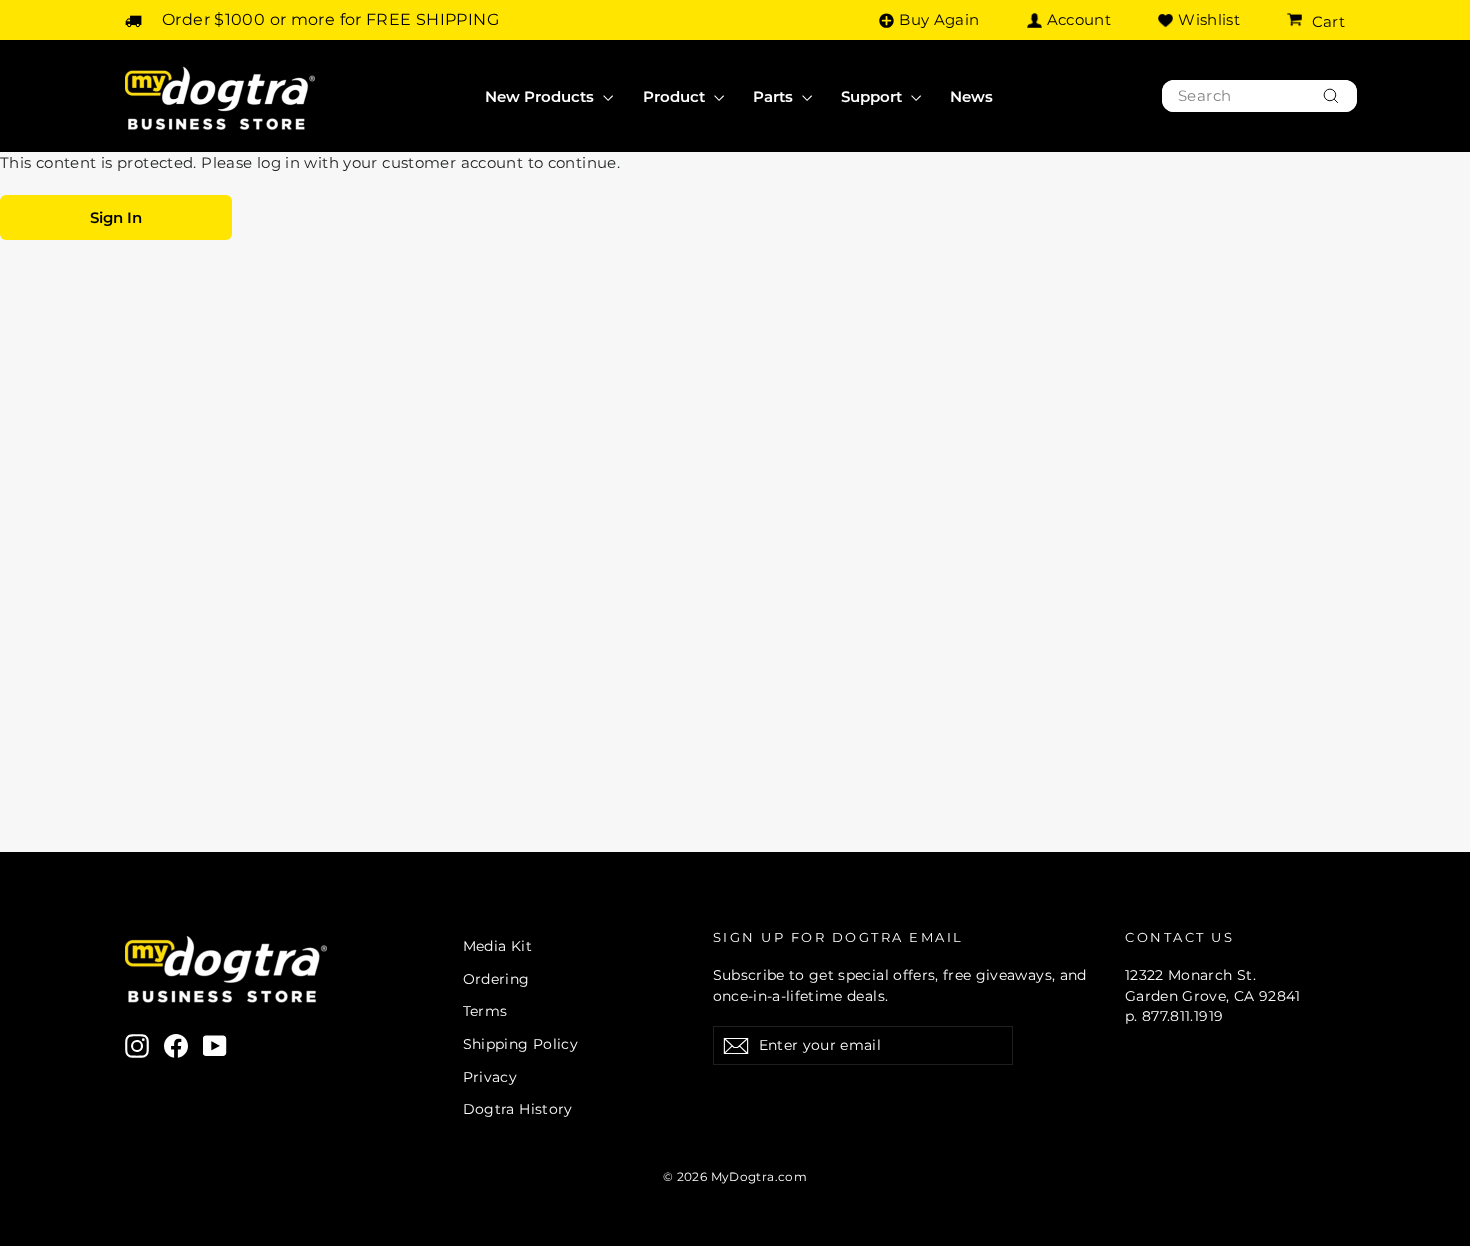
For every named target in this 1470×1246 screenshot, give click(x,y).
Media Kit (497, 946)
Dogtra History (518, 1109)
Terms (485, 1011)
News (971, 96)
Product (676, 96)
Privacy (490, 1077)
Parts (775, 96)
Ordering (496, 979)
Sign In (116, 217)
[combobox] (1259, 96)
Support (873, 96)
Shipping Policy (521, 1044)
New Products (541, 96)
